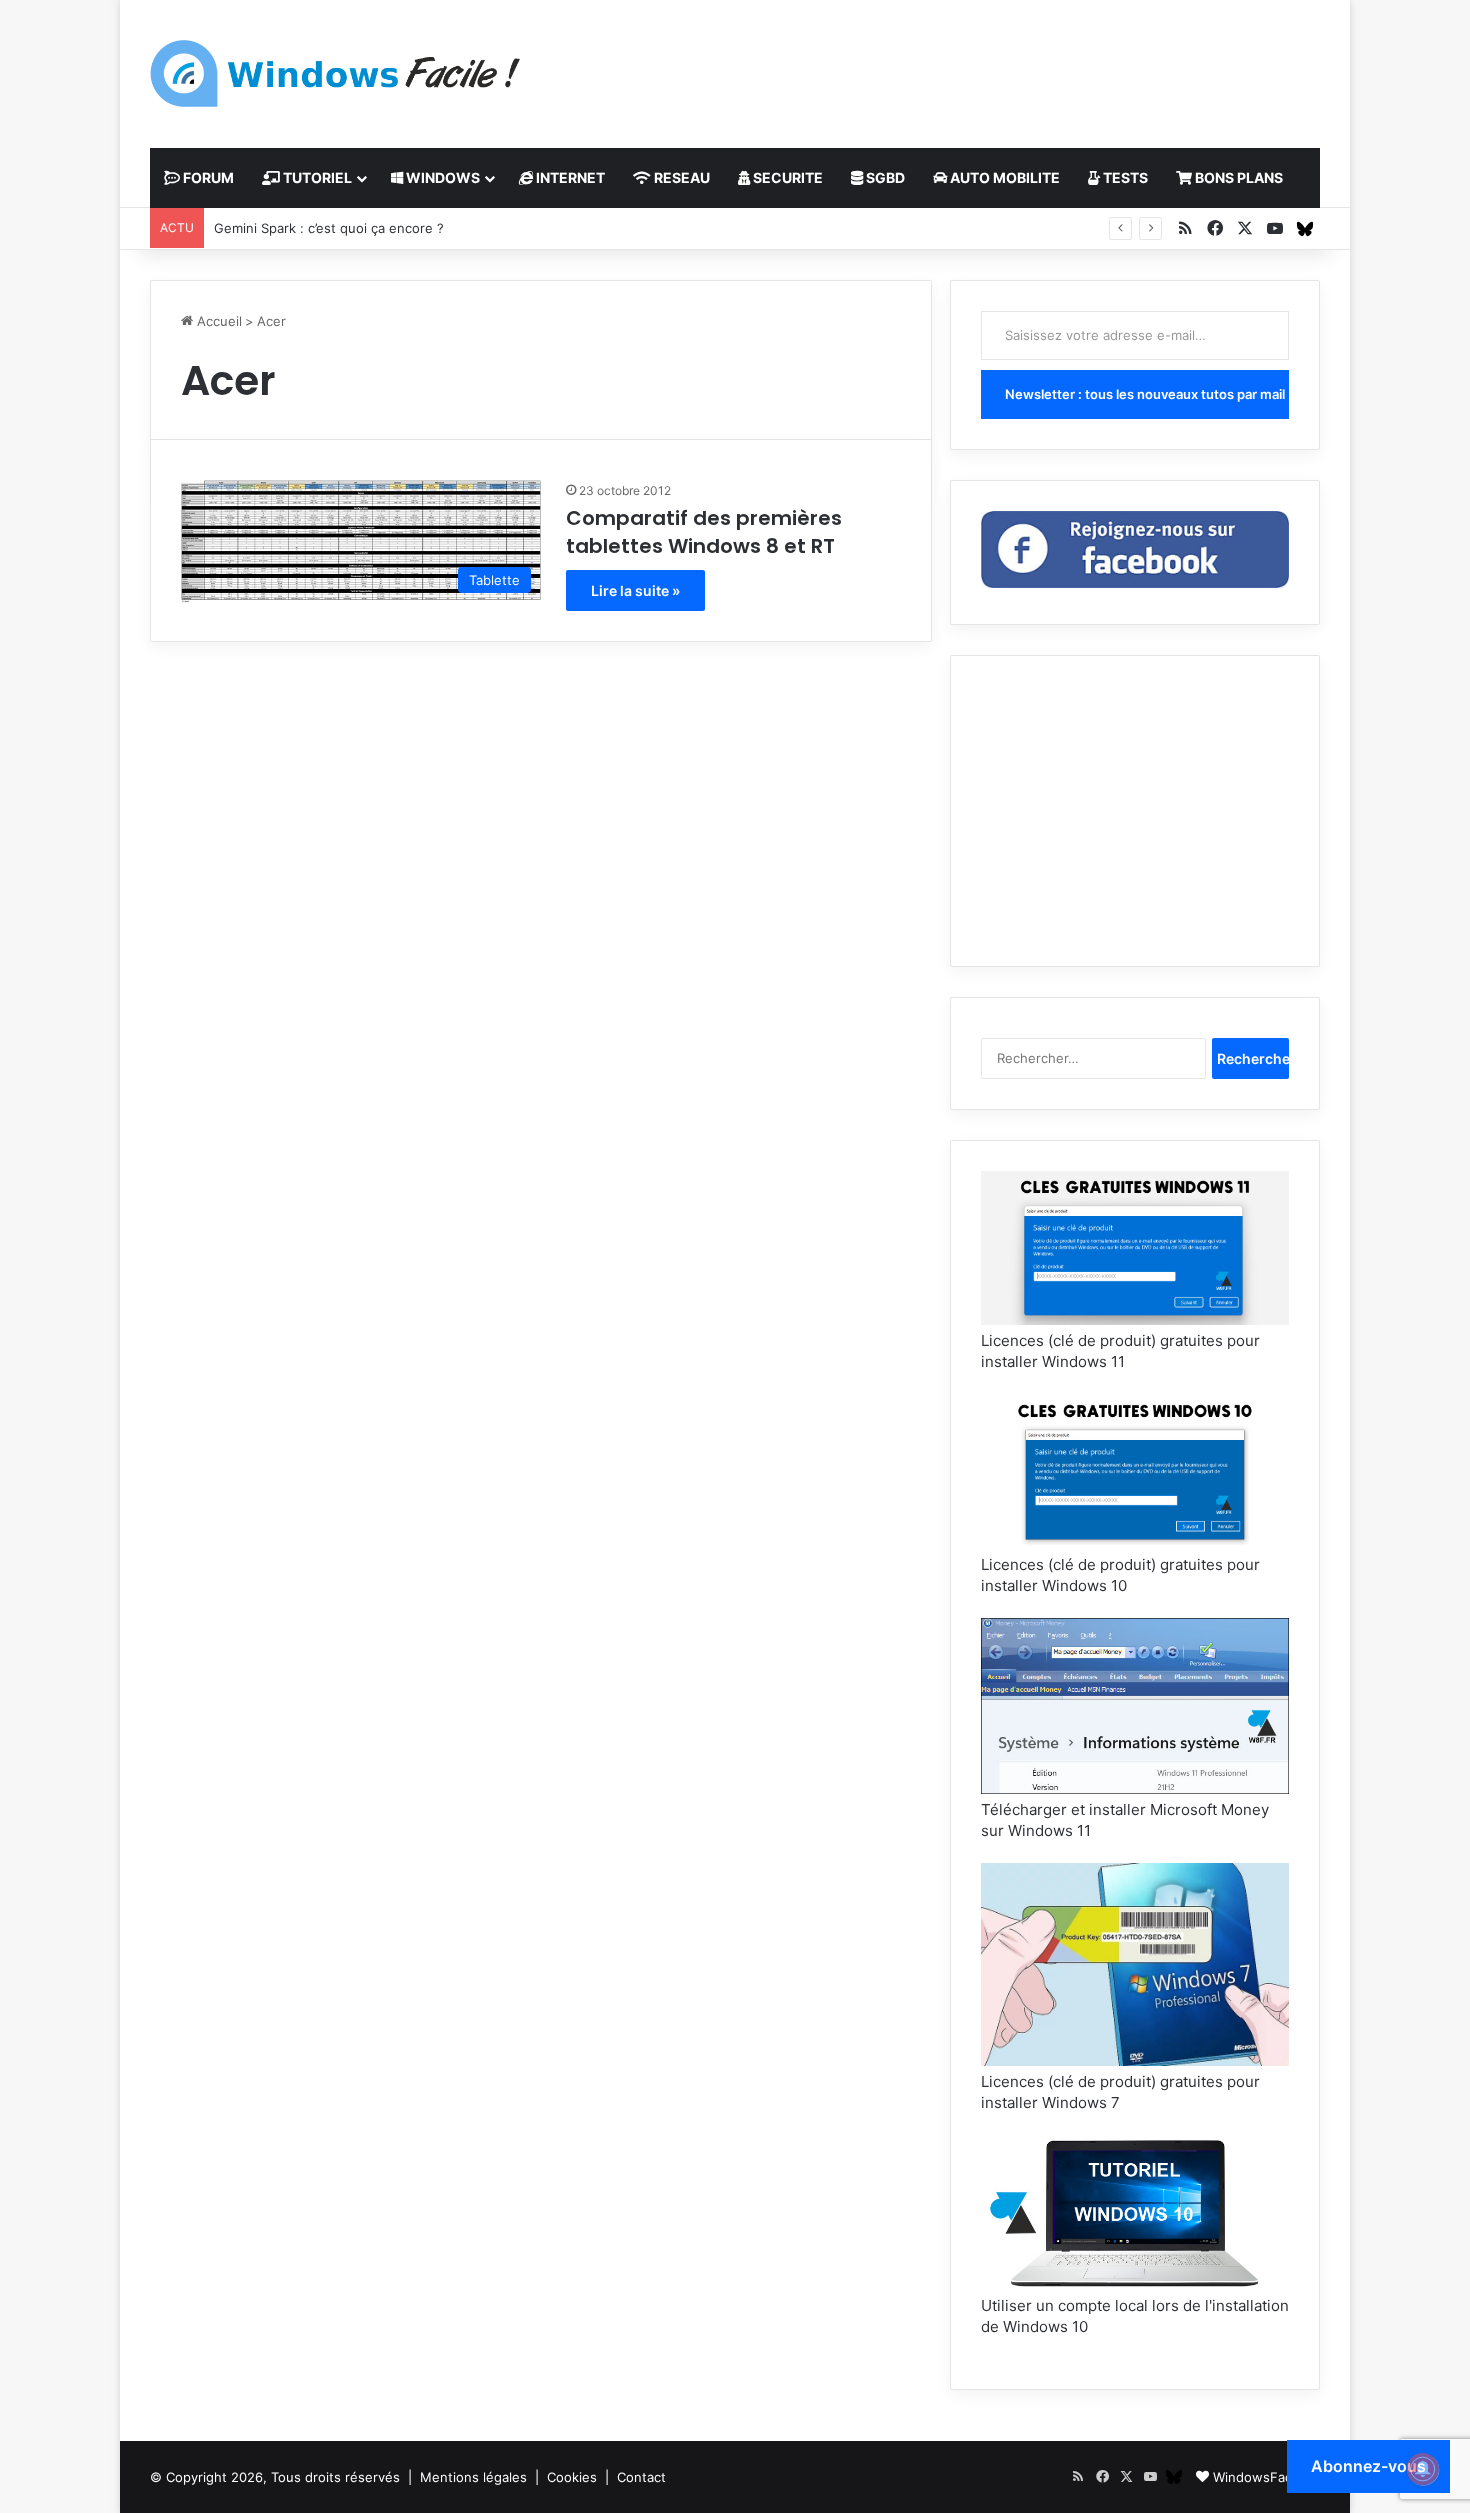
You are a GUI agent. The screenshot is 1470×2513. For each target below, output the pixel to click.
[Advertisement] (935, 65)
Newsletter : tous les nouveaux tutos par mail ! (1147, 394)
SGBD (884, 177)
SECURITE (786, 177)
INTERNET (569, 177)
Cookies (572, 2477)
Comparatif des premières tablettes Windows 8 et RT (704, 532)
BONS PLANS (1237, 177)
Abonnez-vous (1368, 2466)
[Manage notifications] (1423, 2469)
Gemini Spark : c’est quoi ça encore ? (329, 228)
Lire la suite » (635, 590)
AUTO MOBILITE (1003, 177)
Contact (641, 2477)
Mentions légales (473, 2477)
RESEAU (680, 177)
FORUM (207, 177)
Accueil (217, 321)
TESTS (1124, 177)
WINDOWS (441, 177)
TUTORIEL (316, 177)
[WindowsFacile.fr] (335, 73)
